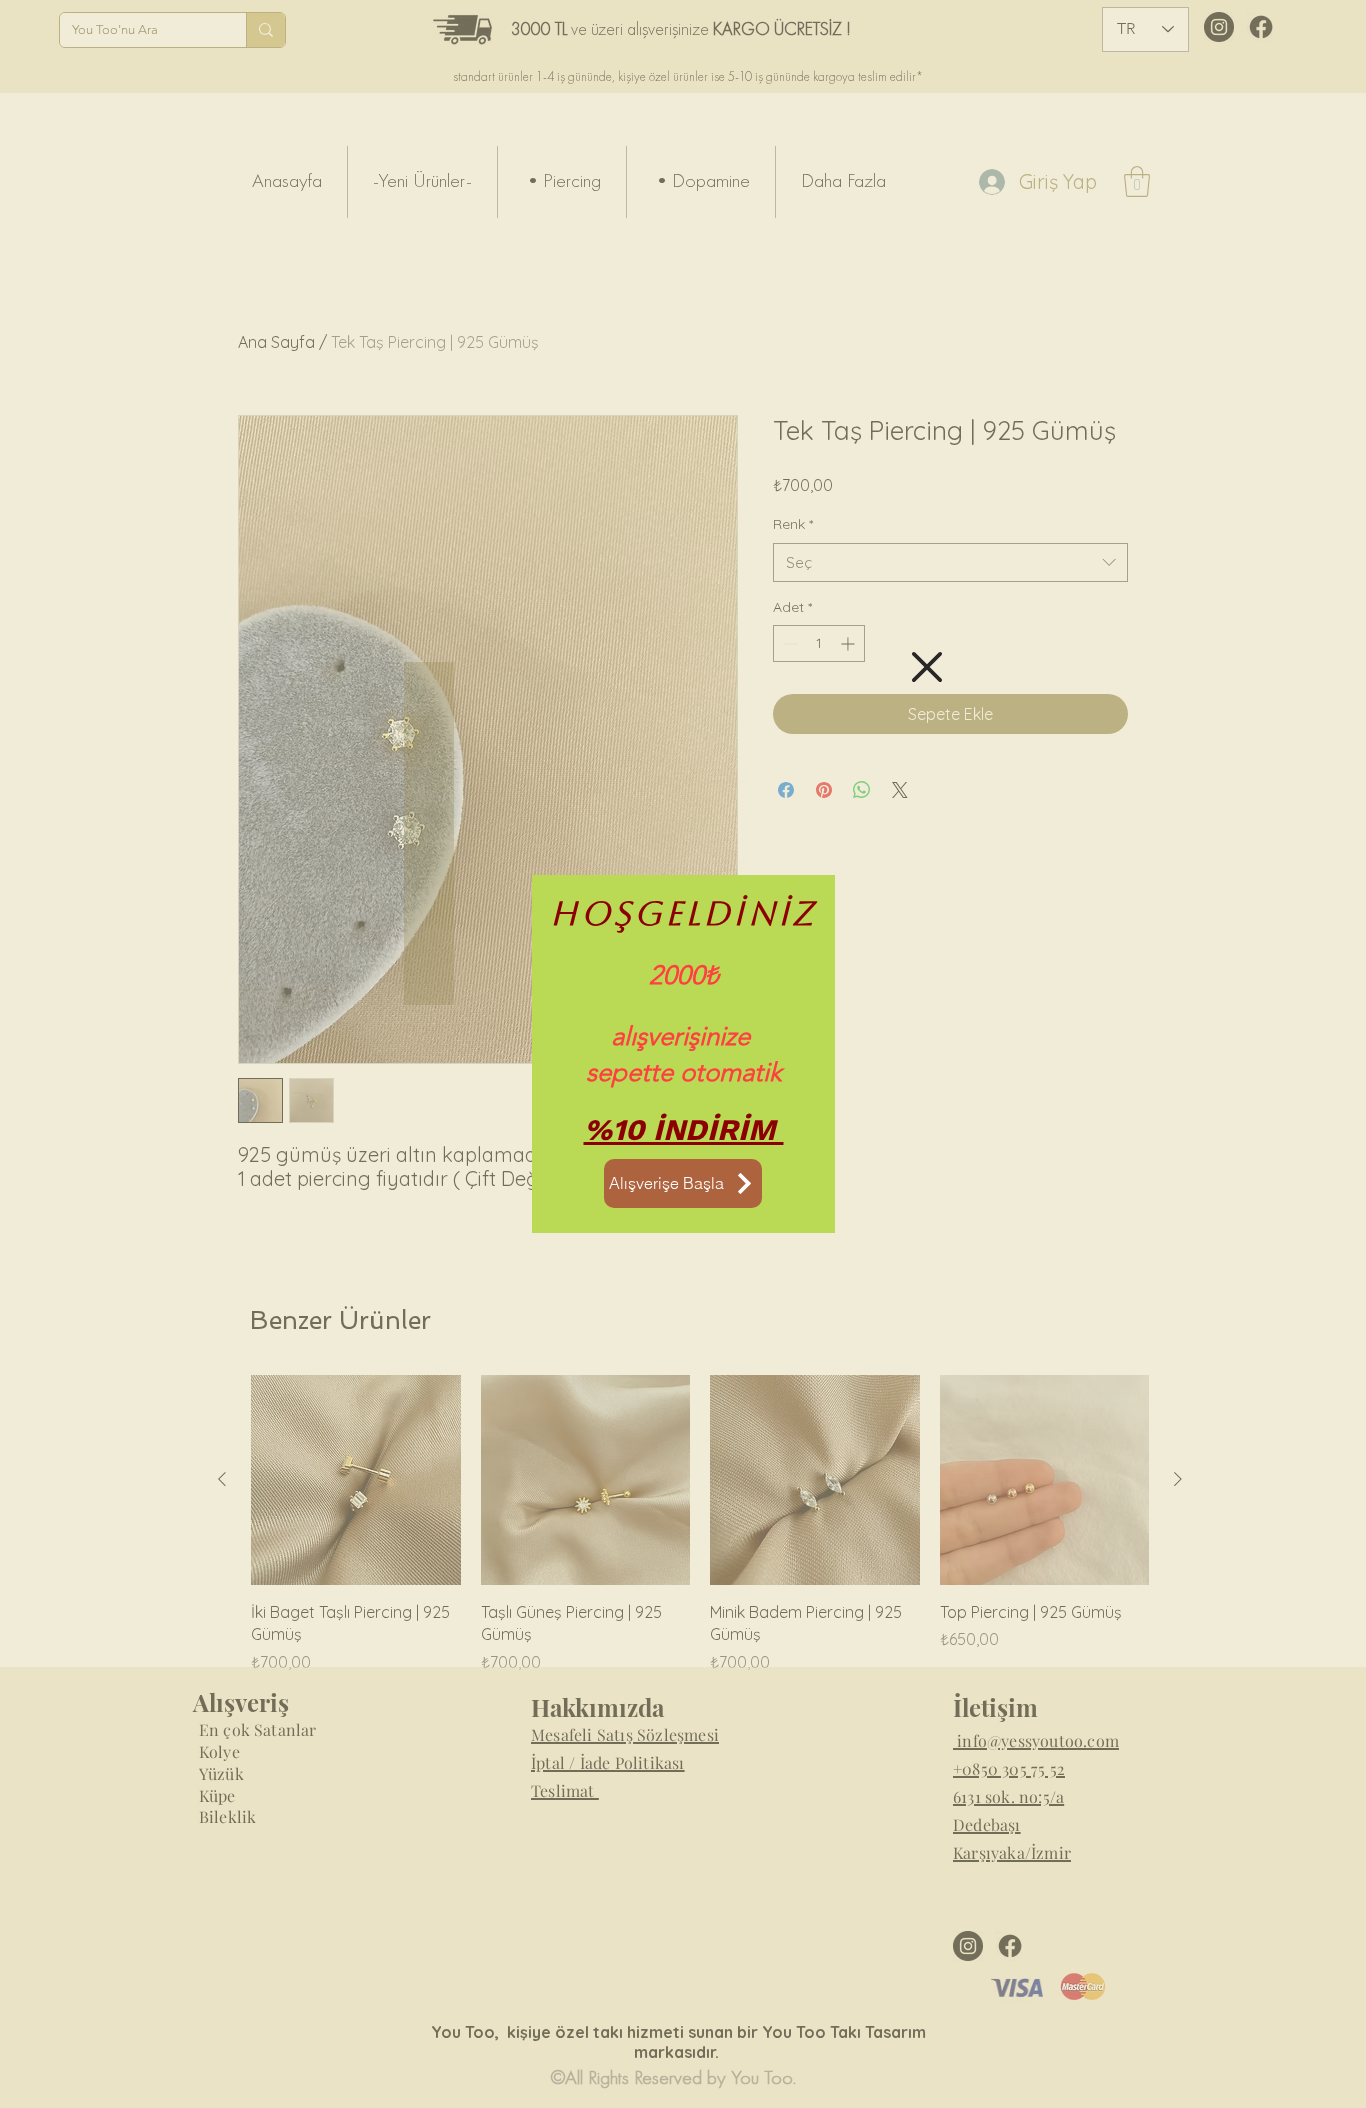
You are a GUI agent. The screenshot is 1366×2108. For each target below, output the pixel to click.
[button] (927, 667)
